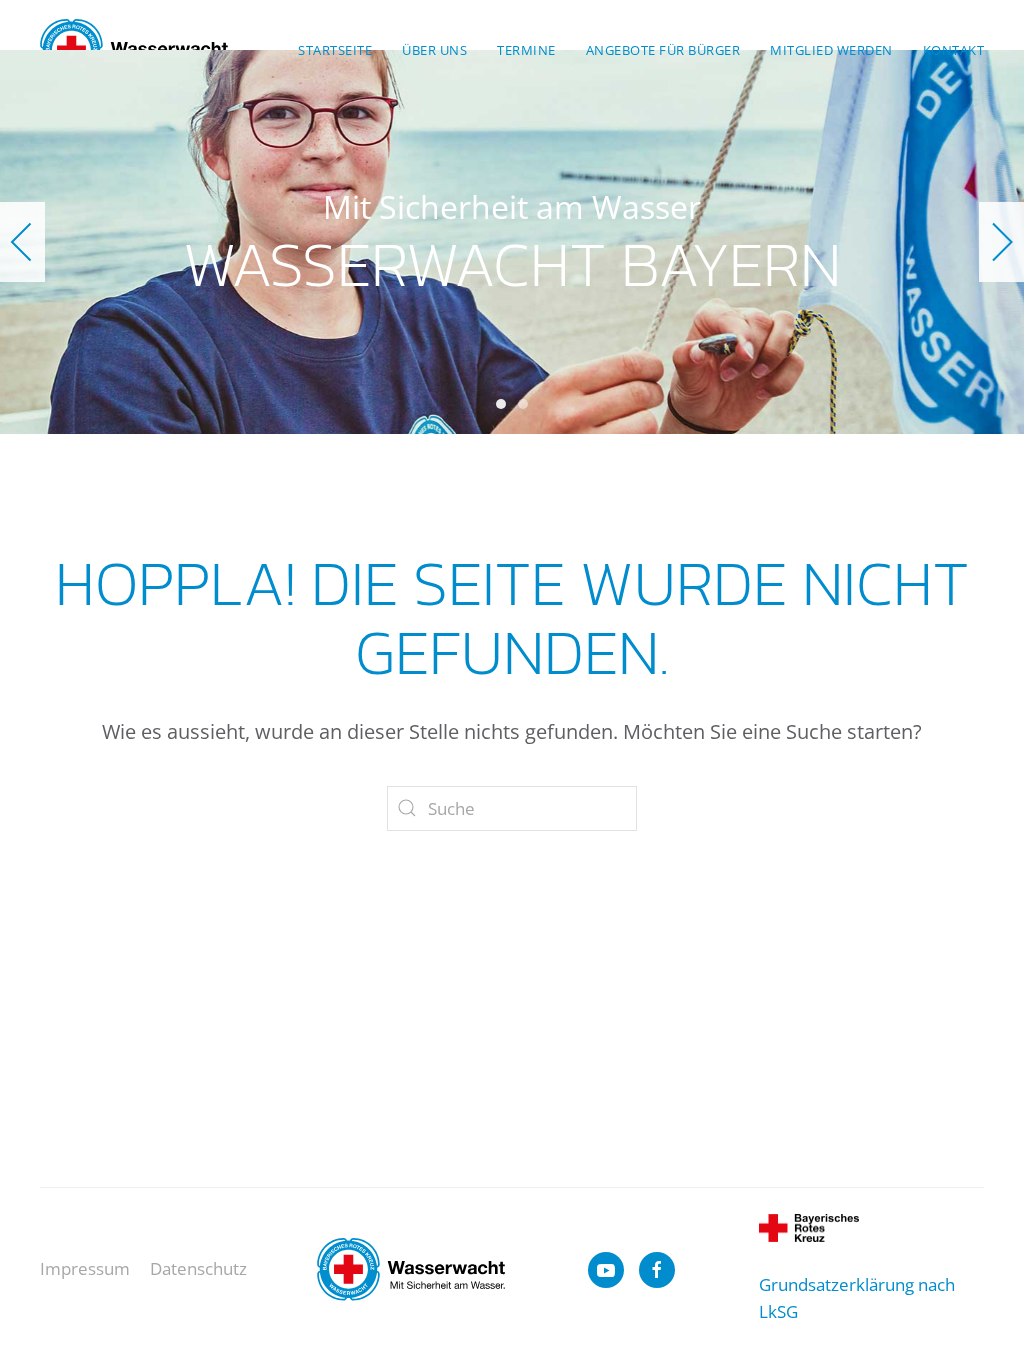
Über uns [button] (434, 50)
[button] (22, 242)
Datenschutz (198, 1268)
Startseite (335, 50)
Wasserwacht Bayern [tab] (501, 404)
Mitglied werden (831, 50)
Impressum (85, 1268)
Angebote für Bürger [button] (663, 50)
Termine (526, 50)
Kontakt (954, 50)
